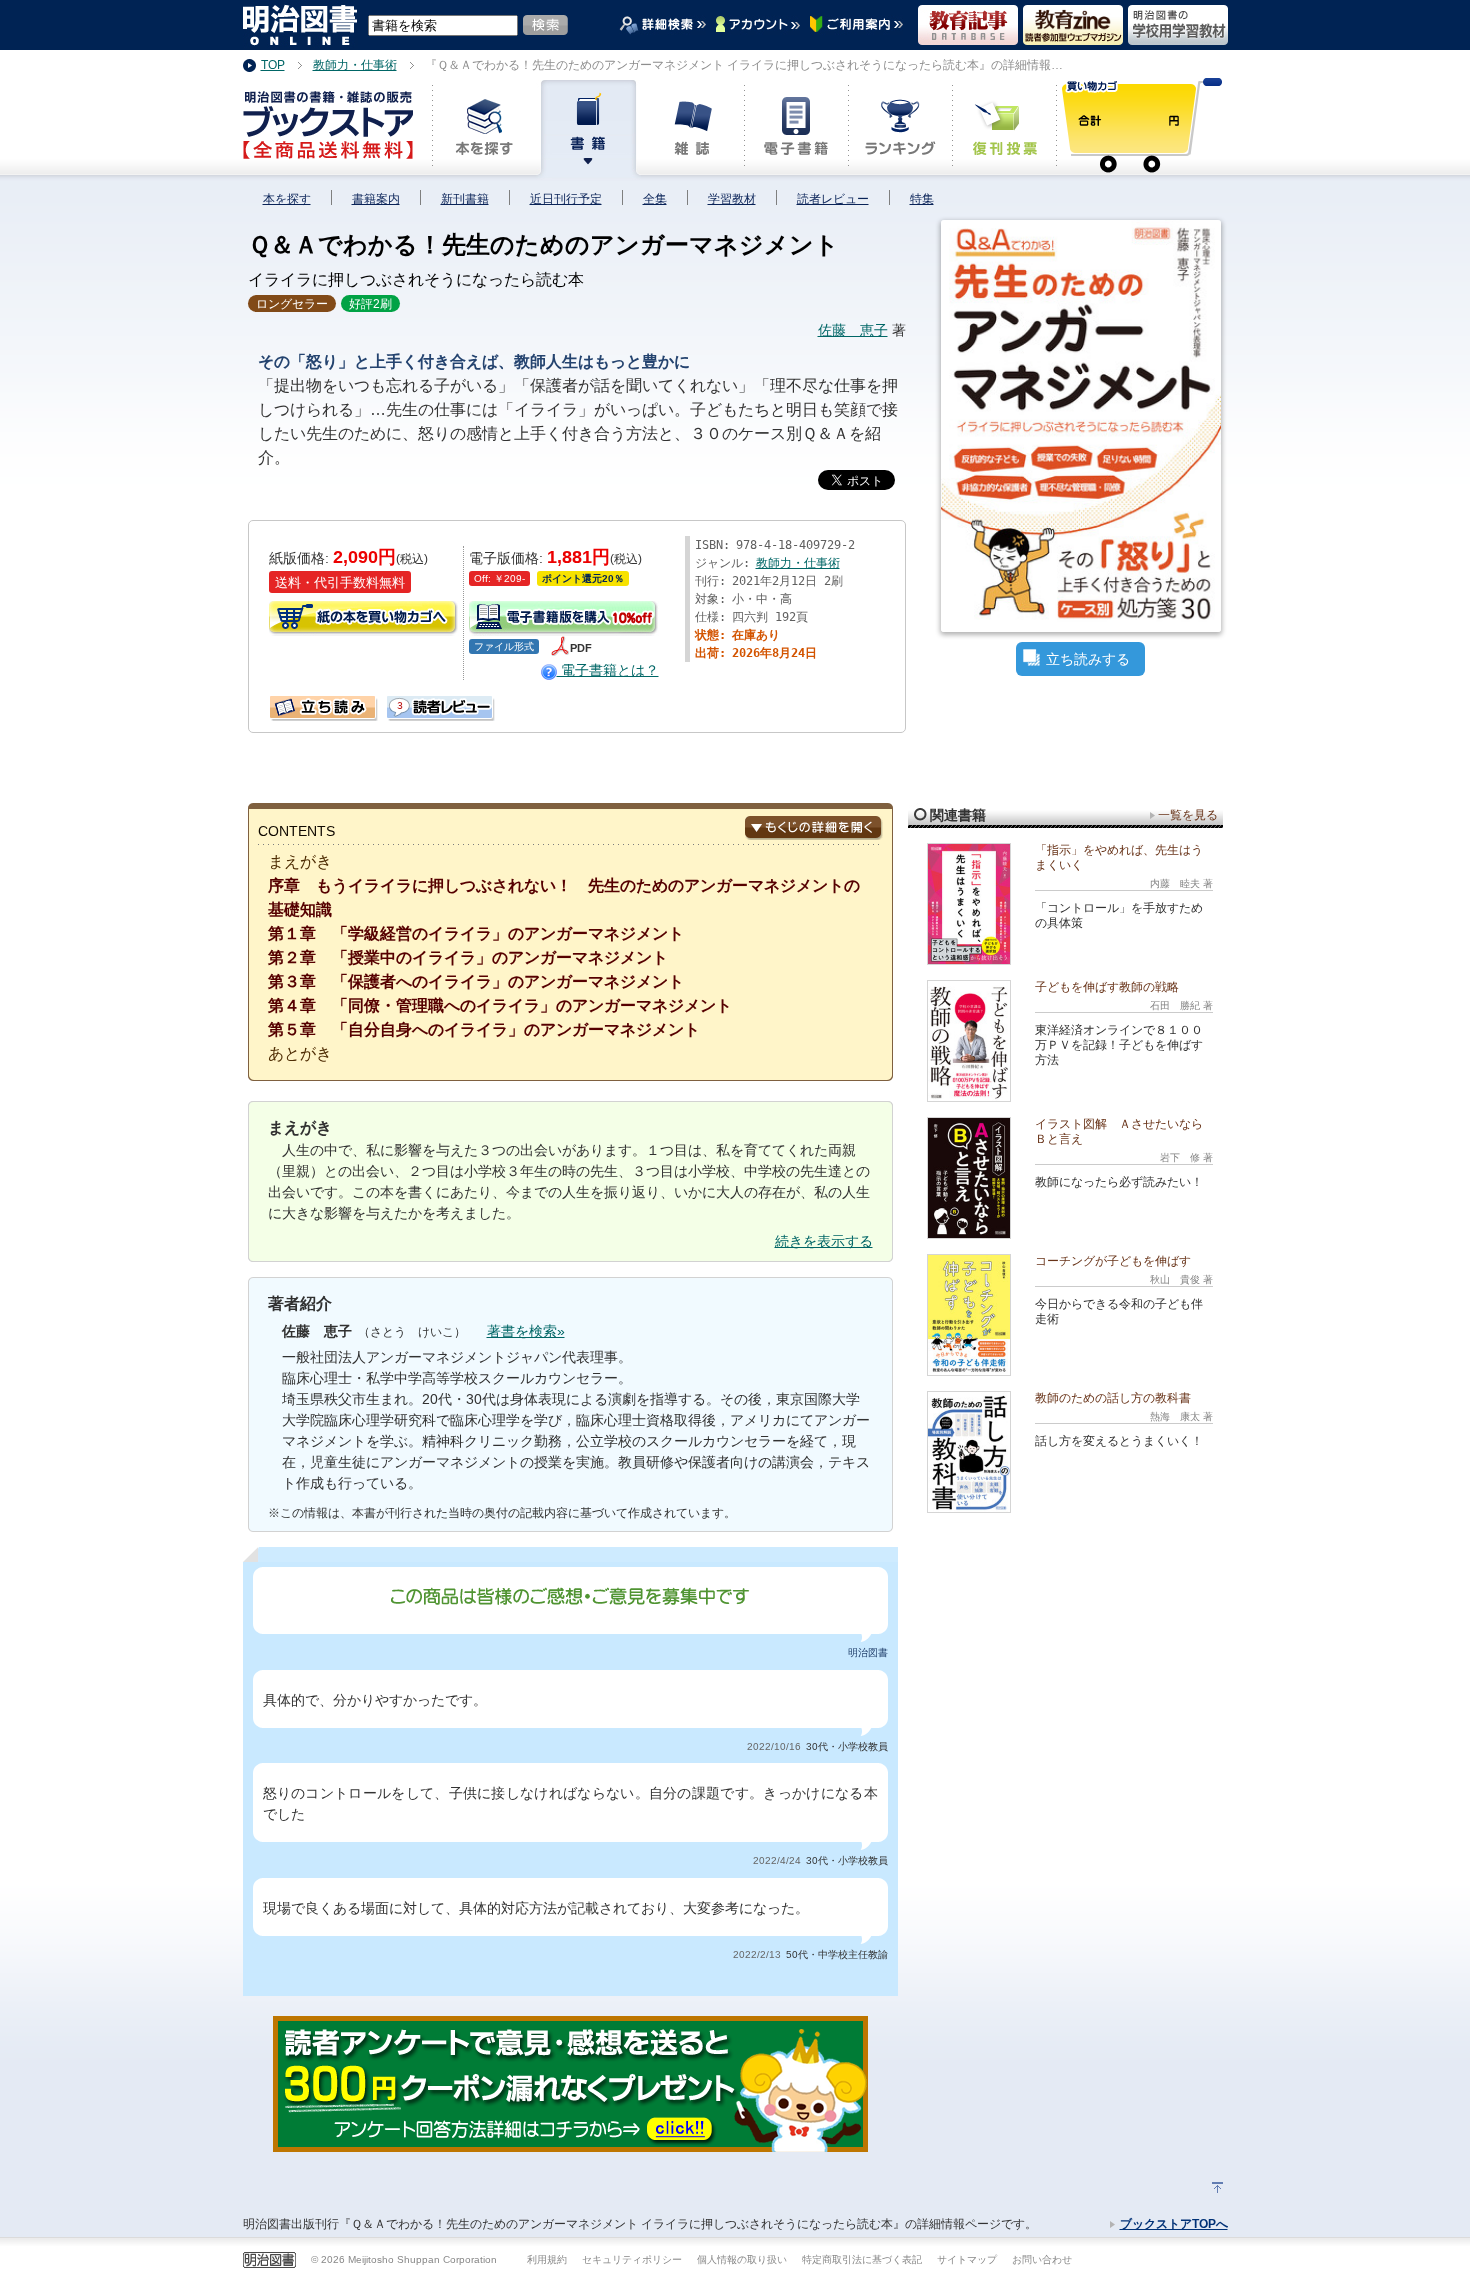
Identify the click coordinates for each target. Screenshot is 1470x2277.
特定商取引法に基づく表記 (862, 2259)
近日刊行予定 (566, 199)
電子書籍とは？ (608, 670)
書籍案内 (376, 199)
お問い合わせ (1042, 2259)
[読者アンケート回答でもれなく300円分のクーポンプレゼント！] (570, 2141)
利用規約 (547, 2259)
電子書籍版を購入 (564, 618)
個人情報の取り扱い (742, 2259)
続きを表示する (824, 1241)
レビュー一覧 (394, 703)
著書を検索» (526, 1331)
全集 (655, 199)
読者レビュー (833, 199)
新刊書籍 (465, 199)
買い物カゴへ (364, 618)
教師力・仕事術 (798, 563)
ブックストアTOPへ (1174, 2224)
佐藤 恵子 (853, 330)
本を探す (287, 199)
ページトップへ (1217, 2187)
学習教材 (732, 199)
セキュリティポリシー (632, 2259)
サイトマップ (967, 2259)
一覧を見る (1188, 815)
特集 (922, 199)
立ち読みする (1088, 659)
